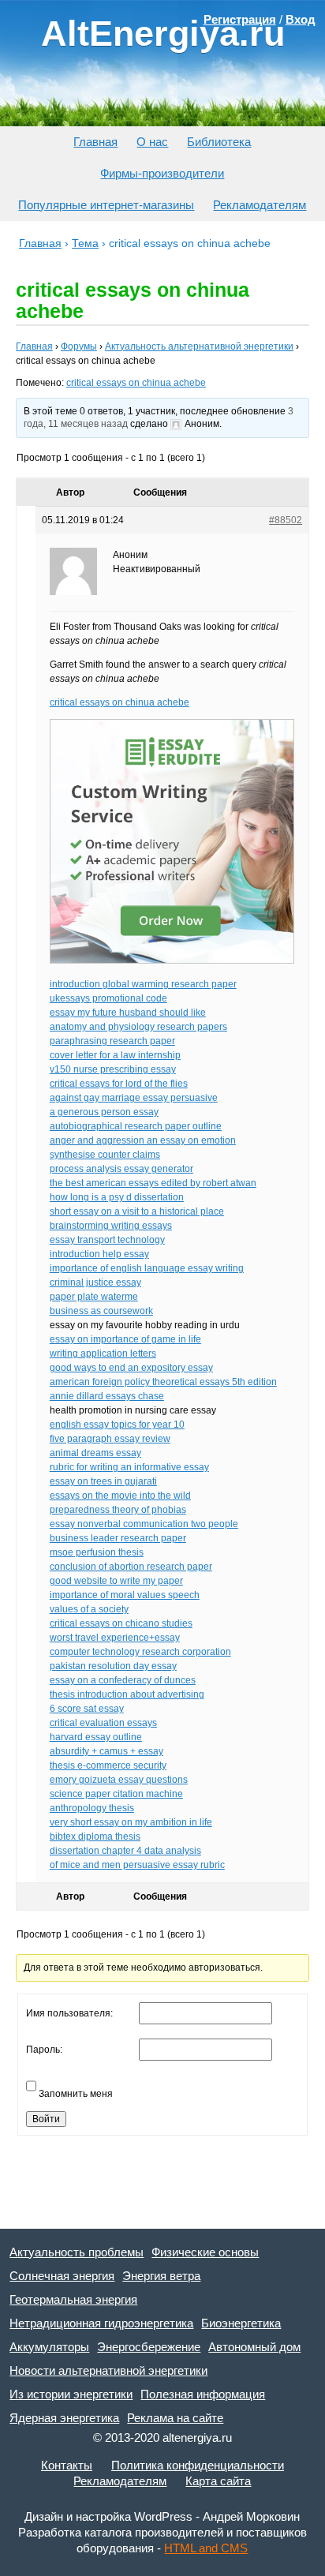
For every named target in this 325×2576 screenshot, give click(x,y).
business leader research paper (118, 1538)
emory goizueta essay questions (119, 1780)
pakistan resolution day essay (113, 1666)
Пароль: (44, 2050)
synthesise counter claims (105, 1155)
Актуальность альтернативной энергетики (199, 346)
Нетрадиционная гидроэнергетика (101, 2323)
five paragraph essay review (110, 1439)
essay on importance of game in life (125, 1339)
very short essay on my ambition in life (131, 1822)
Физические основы (205, 2252)
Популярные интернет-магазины (106, 205)
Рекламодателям (260, 205)
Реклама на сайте (175, 2418)
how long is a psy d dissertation (117, 1197)
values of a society (89, 1609)
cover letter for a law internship (115, 1055)
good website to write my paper (116, 1581)
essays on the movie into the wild (120, 1496)
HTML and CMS (206, 2548)
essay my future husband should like (128, 1013)
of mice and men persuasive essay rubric (137, 1865)
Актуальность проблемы (77, 2252)
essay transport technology (107, 1240)
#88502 (286, 520)
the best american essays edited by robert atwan (153, 1183)
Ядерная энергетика (64, 2418)
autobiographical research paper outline (136, 1126)
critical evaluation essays (103, 1723)
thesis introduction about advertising (127, 1694)
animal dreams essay (95, 1453)
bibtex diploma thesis (95, 1837)
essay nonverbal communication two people (144, 1524)
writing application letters (103, 1354)
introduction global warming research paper (143, 984)
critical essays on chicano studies (121, 1623)
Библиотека (219, 142)
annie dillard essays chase (107, 1396)
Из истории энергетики (71, 2394)
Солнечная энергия (62, 2276)
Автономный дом (254, 2347)
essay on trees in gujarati (103, 1481)
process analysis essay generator (121, 1169)
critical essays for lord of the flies (119, 1084)
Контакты (67, 2465)
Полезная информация (203, 2394)
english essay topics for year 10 (117, 1425)
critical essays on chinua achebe (136, 383)
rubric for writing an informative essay (129, 1467)
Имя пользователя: (69, 2013)
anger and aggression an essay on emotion (143, 1140)
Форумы (79, 346)
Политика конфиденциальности (198, 2465)
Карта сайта (218, 2481)
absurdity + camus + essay (106, 1751)
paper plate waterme (94, 1297)
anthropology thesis (92, 1808)
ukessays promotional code (108, 998)
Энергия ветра (161, 2276)
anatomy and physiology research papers (138, 1027)
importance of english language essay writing (147, 1268)
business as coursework (101, 1311)
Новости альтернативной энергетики (108, 2370)
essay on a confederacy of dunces (123, 1680)
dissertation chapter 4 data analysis (125, 1851)
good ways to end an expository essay (131, 1368)
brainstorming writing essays (111, 1226)
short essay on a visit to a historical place (137, 1211)
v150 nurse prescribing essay (113, 1069)
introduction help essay (99, 1254)
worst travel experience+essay (115, 1638)
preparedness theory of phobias (118, 1510)
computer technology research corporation (140, 1652)
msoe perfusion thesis (97, 1552)
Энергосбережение (149, 2347)
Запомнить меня (76, 2094)
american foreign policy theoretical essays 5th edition (163, 1382)
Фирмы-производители (162, 173)
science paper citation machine (116, 1794)
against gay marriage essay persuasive (134, 1098)
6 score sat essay (87, 1709)
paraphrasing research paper (112, 1041)
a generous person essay (104, 1112)
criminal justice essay (95, 1282)
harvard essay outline (96, 1737)
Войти (46, 2119)
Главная (95, 142)
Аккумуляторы (49, 2347)
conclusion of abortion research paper (131, 1567)
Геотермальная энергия (73, 2299)
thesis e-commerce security (108, 1765)
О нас (152, 142)
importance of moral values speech (125, 1595)
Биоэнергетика (241, 2323)
